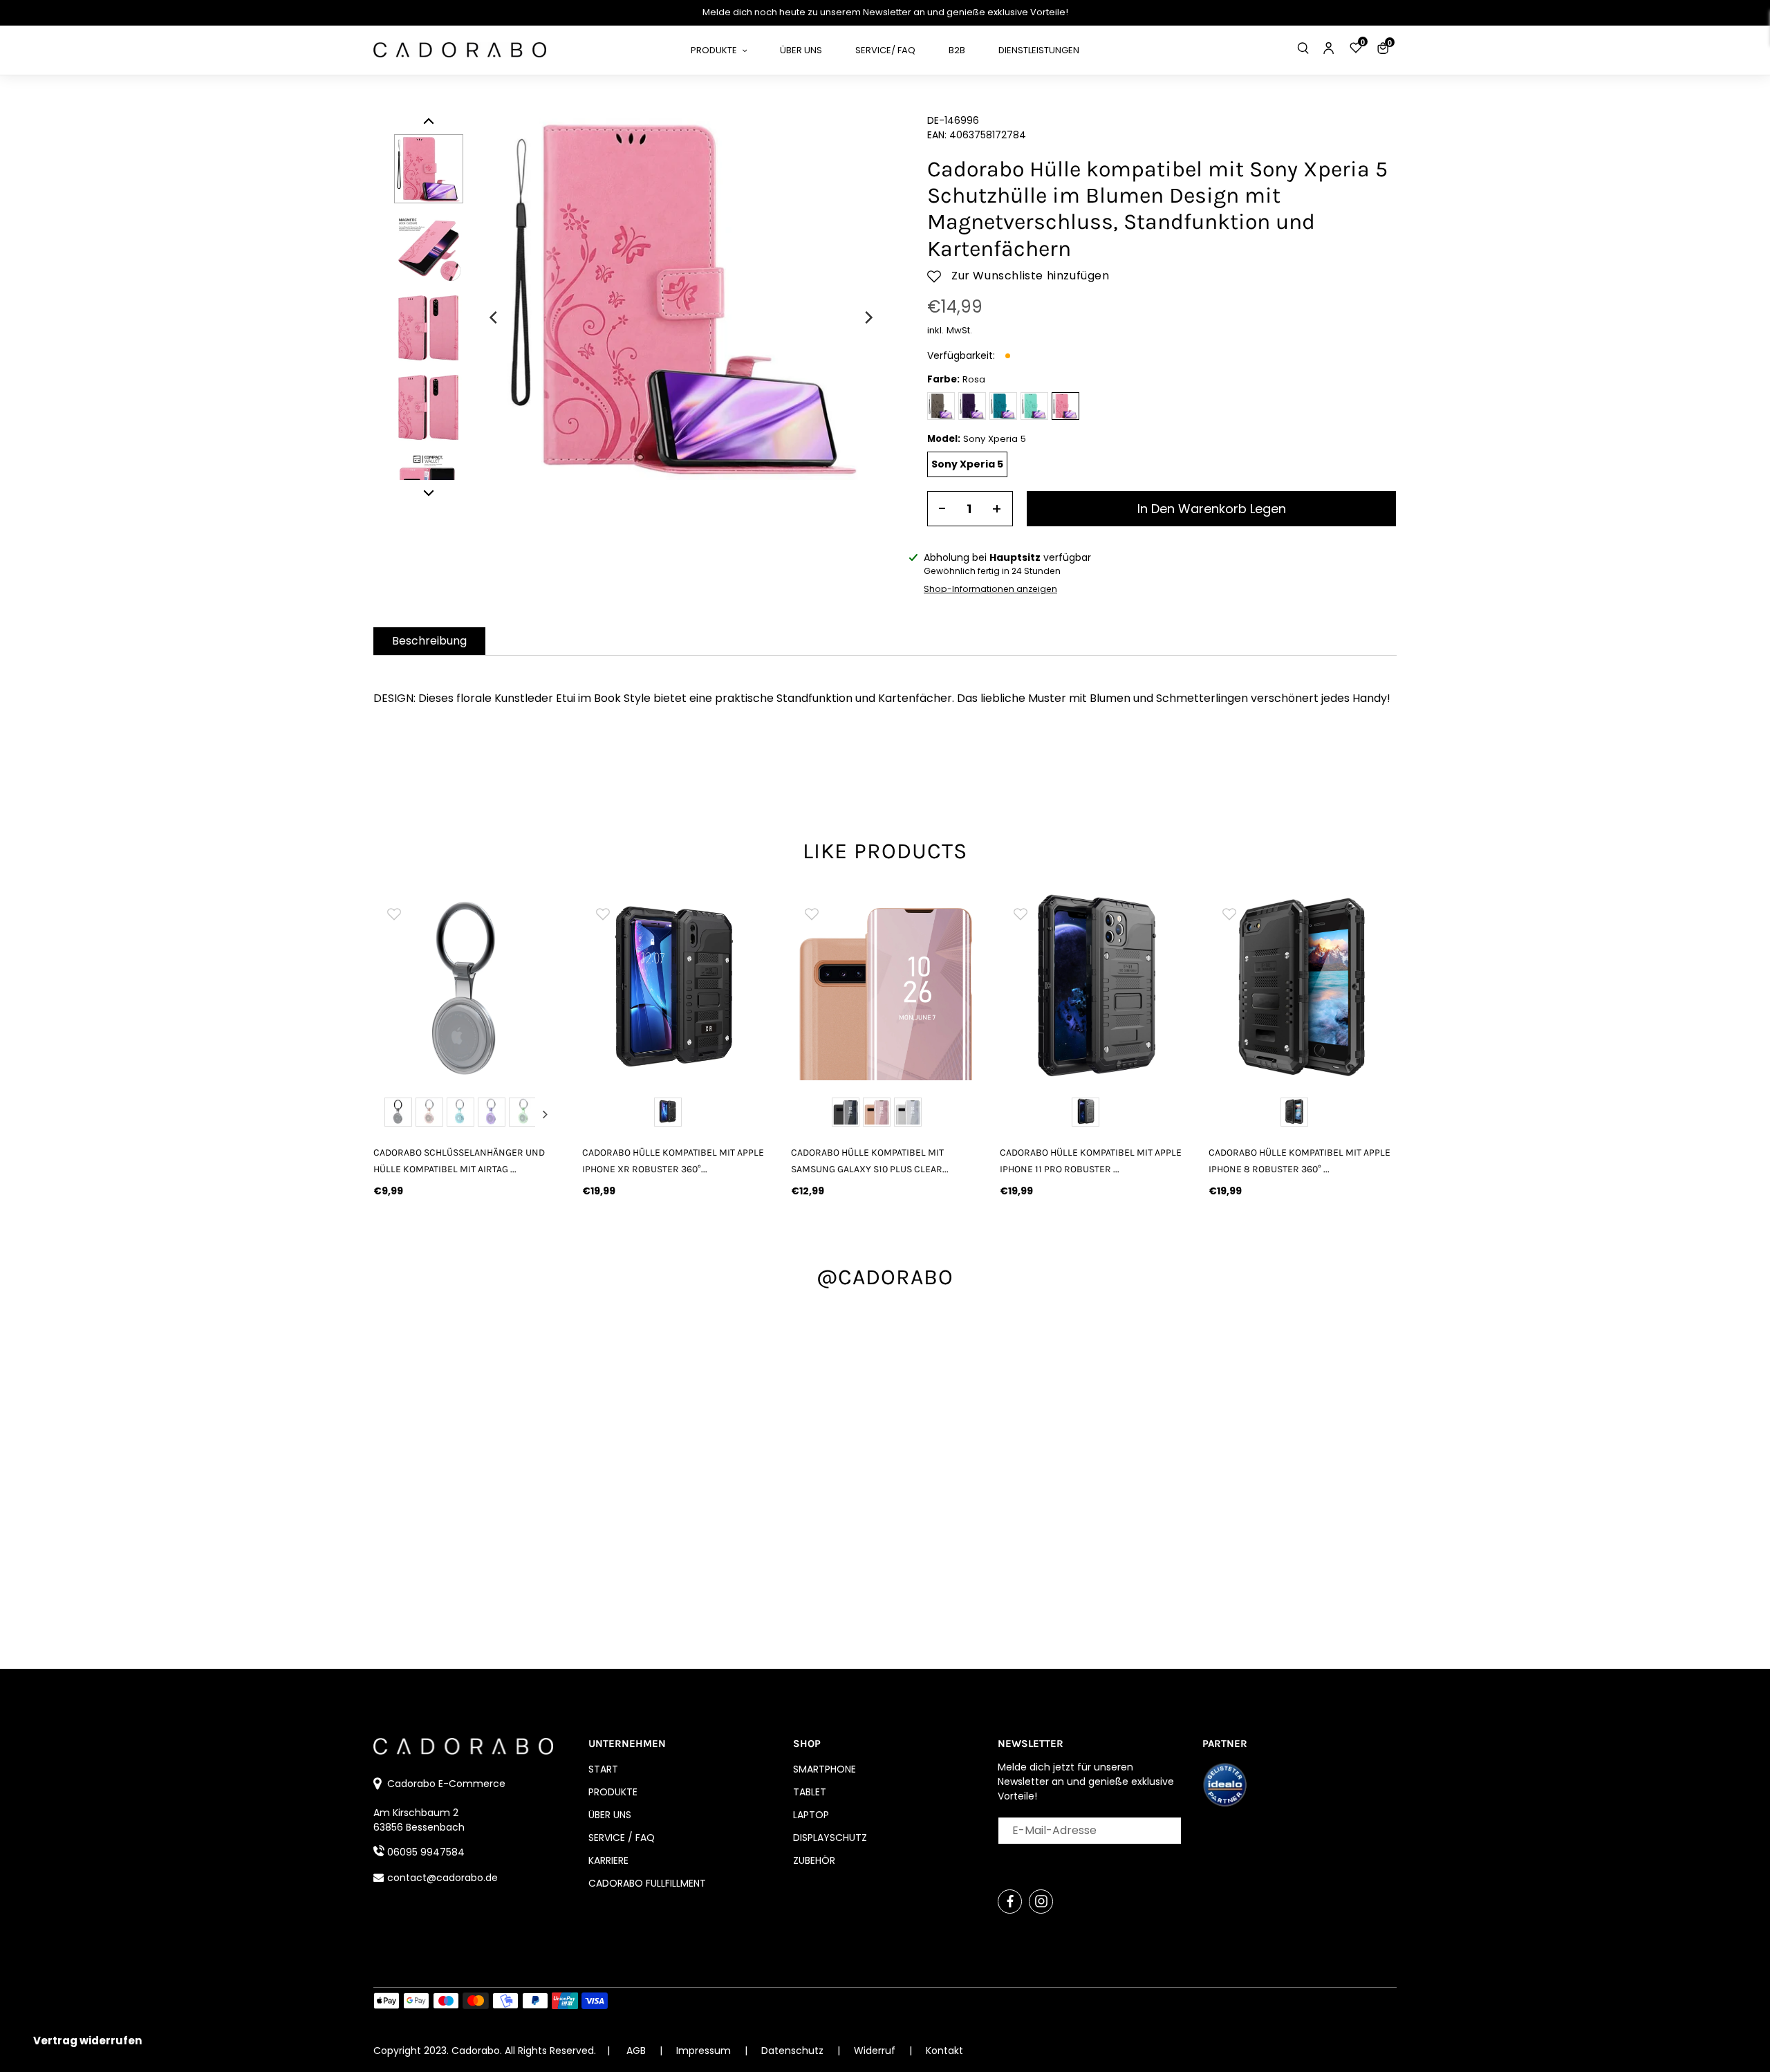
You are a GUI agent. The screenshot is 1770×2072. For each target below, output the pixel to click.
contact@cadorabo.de (442, 1878)
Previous (390, 1114)
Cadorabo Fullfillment (647, 1883)
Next (545, 1114)
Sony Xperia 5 (967, 464)
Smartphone (825, 1769)
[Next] (868, 317)
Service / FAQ (622, 1838)
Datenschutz (794, 2051)
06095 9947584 (426, 1852)
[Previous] (494, 317)
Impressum (705, 2051)
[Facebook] (1010, 1902)
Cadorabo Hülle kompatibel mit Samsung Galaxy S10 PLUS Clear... (870, 1160)
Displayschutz (830, 1838)
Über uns (610, 1815)
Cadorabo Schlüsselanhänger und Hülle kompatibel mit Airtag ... (459, 1160)
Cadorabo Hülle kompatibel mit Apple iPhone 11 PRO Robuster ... (1091, 1160)
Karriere (608, 1860)
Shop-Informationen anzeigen (990, 589)
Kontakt (944, 2051)
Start (603, 1769)
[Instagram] (1041, 1902)
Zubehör (814, 1860)
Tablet (810, 1792)
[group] (467, 986)
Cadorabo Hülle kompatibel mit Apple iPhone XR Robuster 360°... (673, 1160)
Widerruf (876, 2051)
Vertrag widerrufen (87, 2041)
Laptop (811, 1815)
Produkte (613, 1792)
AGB (636, 2051)
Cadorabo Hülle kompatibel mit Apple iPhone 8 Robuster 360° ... (1299, 1160)
